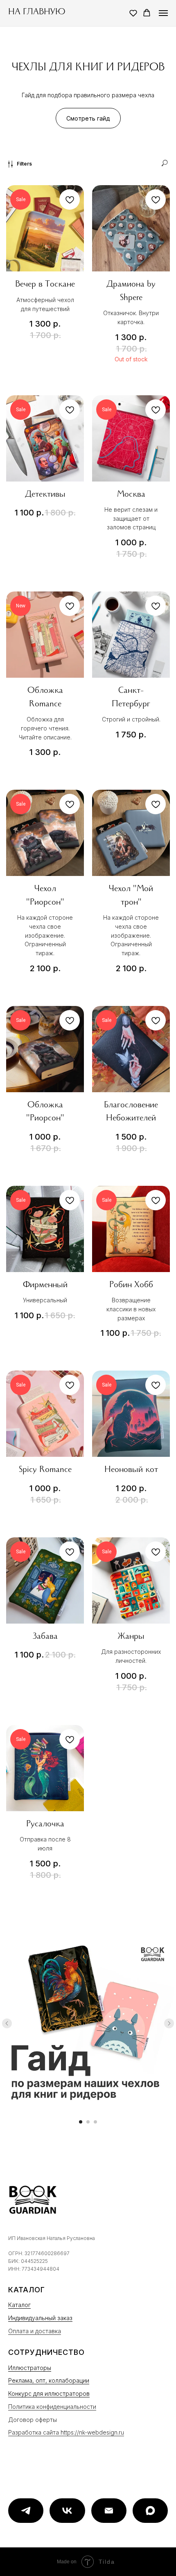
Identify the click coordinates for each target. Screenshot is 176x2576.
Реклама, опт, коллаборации (49, 2380)
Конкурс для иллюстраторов (49, 2393)
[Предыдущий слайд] (7, 2023)
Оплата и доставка (35, 2331)
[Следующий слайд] (169, 2023)
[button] (133, 13)
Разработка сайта (34, 2432)
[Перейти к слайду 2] (88, 2122)
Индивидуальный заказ (40, 2318)
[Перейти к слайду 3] (95, 2122)
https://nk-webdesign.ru (92, 2432)
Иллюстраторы (30, 2368)
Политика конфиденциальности (52, 2407)
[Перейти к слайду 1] (81, 2122)
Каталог (19, 2305)
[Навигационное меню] (163, 13)
